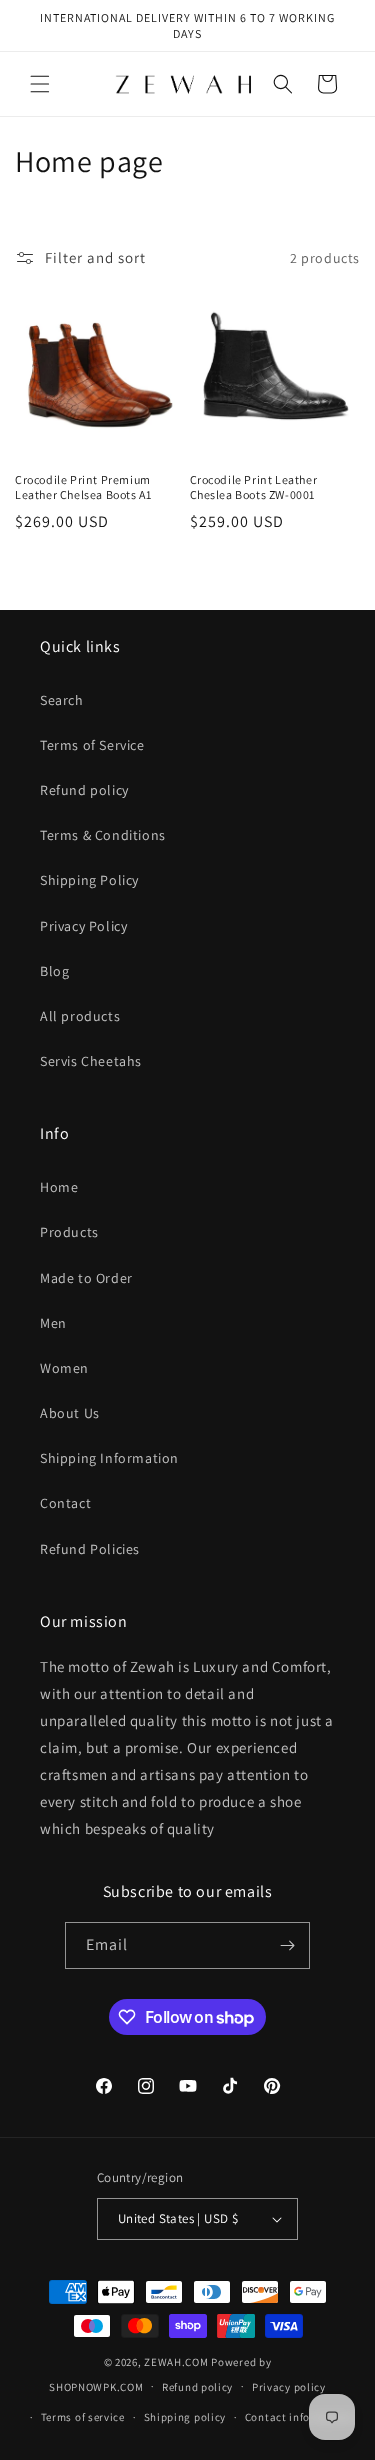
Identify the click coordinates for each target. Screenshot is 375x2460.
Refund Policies (90, 1549)
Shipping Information (109, 1458)
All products (80, 1016)
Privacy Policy (83, 926)
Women (64, 1368)
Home (59, 1187)
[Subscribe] (287, 1945)
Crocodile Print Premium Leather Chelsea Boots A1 (83, 487)
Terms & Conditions (103, 835)
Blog (54, 971)
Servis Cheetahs (91, 1061)
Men (53, 1323)
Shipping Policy (89, 880)
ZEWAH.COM (176, 2362)
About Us (70, 1413)
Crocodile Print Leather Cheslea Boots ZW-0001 (254, 487)
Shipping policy (185, 2417)
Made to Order (86, 1278)
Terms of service (83, 2417)
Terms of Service (92, 745)
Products (69, 1232)
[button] (40, 84)
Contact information (299, 2417)
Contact (65, 1503)
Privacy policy (289, 2387)
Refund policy (84, 790)
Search (62, 700)
